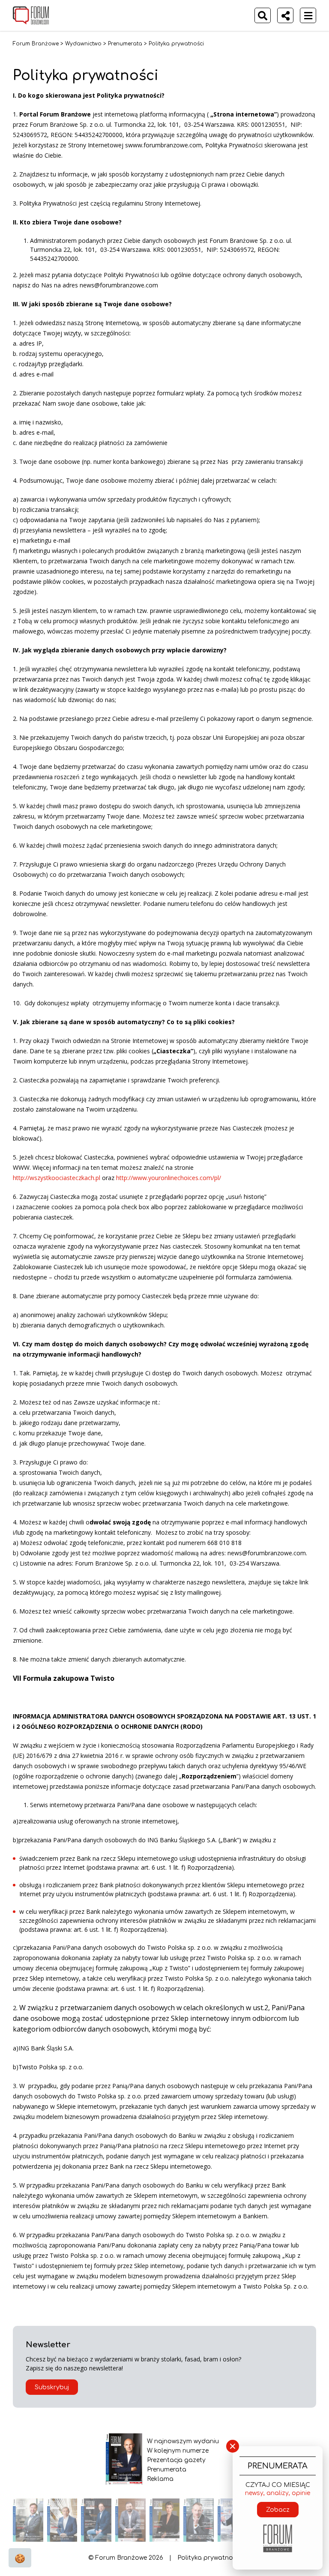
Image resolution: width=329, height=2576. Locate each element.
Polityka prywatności (209, 2558)
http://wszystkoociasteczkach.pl (57, 1178)
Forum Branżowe (36, 44)
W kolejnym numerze (178, 2451)
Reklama (160, 2479)
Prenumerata (125, 44)
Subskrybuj (52, 2387)
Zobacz (278, 2510)
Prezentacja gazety (176, 2460)
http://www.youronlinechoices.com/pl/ (169, 1178)
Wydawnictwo (83, 44)
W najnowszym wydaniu (183, 2441)
